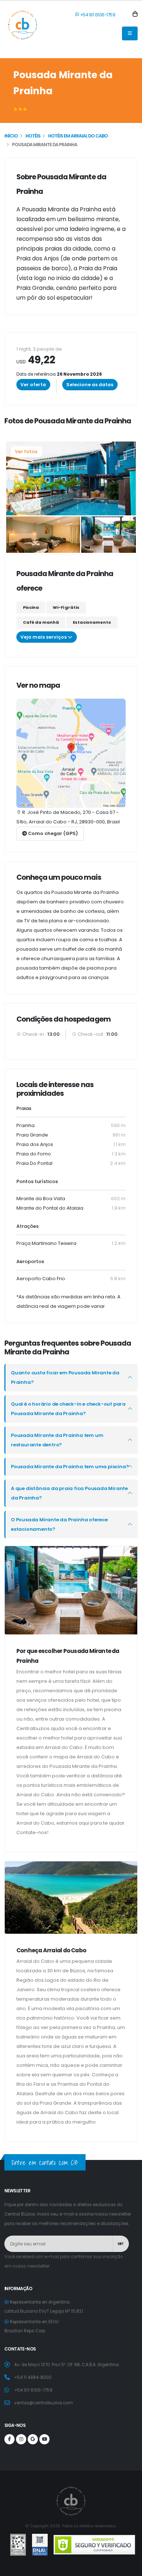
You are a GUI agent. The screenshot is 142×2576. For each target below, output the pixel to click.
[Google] (33, 2439)
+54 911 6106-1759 (97, 15)
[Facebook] (9, 2439)
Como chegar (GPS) (52, 833)
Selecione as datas (90, 385)
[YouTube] (44, 2439)
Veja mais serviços (44, 637)
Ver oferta (33, 385)
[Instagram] (21, 2439)
